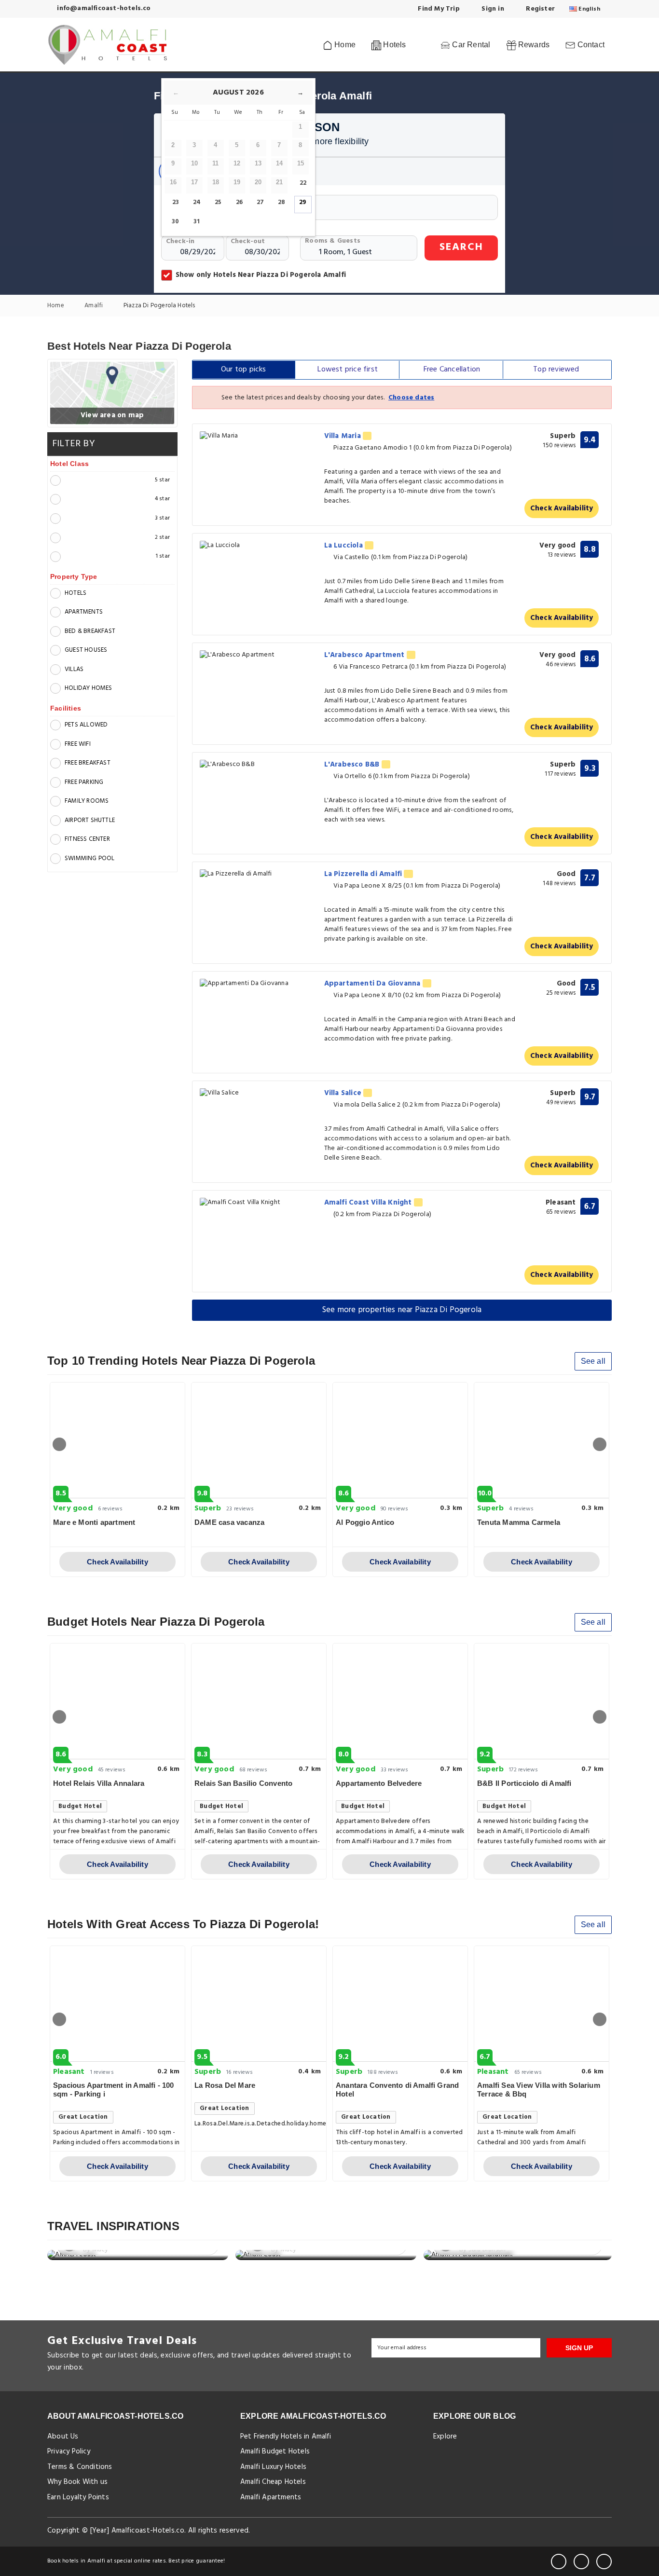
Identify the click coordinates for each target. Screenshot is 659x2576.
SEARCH (461, 247)
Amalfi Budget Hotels (275, 2452)
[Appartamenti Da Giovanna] (259, 984)
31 (197, 222)
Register (539, 9)
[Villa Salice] (259, 1093)
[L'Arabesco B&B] (259, 765)
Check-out (248, 241)
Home (344, 45)
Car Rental (470, 45)
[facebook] (559, 2562)
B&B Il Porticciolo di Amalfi (524, 1783)
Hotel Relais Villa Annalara (99, 1783)
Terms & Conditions (80, 2467)
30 (175, 222)
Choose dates (411, 398)
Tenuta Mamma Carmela (519, 1522)
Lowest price (348, 370)
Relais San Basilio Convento (243, 1783)
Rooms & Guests (333, 241)
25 (218, 202)
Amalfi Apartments (271, 2497)
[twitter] (581, 2562)
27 (260, 202)
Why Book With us (77, 2482)
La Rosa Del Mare (225, 2085)
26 (239, 202)
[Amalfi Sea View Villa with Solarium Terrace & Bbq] (542, 2004)
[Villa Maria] (259, 436)
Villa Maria (343, 436)
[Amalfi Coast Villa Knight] (259, 1203)
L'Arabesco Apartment (365, 655)
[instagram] (604, 2562)
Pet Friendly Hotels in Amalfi (286, 2437)
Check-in (180, 241)
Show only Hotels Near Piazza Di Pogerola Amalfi (261, 275)
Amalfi (94, 306)
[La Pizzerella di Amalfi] (259, 874)
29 (303, 202)
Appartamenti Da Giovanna (373, 984)
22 (303, 183)
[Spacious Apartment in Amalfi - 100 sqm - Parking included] (117, 2004)
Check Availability (562, 508)
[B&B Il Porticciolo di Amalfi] (542, 1701)
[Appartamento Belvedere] (400, 1701)
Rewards (533, 45)
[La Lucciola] (259, 546)
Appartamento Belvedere (379, 1783)
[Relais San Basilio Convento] (259, 1701)
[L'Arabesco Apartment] (259, 655)
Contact (590, 45)
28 (281, 202)
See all (593, 1361)
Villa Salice (344, 1093)
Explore (445, 2437)
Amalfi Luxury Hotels (273, 2467)
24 (197, 202)
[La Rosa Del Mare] (259, 2004)
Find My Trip (438, 9)
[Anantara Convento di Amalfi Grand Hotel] (400, 2004)
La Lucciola (344, 546)
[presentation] (59, 1444)
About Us (63, 2437)
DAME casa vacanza (229, 1522)
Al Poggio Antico (365, 1522)
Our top (244, 370)
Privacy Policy (69, 2452)
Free (452, 370)
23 (176, 202)
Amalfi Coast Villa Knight (369, 1203)
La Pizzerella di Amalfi (364, 874)
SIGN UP (579, 2348)
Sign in (492, 9)
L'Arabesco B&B (353, 765)
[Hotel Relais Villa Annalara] (117, 1701)
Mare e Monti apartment (94, 1522)
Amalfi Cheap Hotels (273, 2482)
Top (556, 370)
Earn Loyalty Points (78, 2497)
